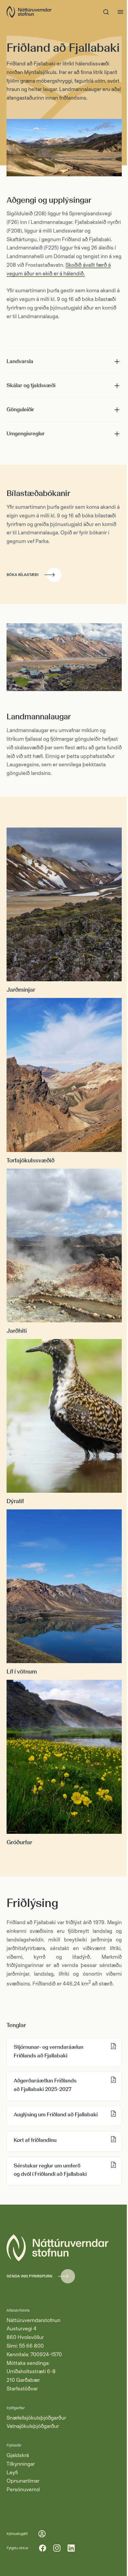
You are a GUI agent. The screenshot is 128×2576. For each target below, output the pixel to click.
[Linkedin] (71, 2548)
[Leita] (106, 12)
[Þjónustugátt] (42, 2534)
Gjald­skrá (18, 2455)
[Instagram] (57, 2548)
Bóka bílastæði (23, 575)
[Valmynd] (120, 12)
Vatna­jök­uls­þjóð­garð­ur (33, 2426)
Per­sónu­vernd (23, 2489)
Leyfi (12, 2473)
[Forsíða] (29, 12)
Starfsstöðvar (22, 2389)
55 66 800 (31, 2346)
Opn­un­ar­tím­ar (23, 2481)
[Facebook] (43, 2548)
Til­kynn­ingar (21, 2464)
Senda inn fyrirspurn (29, 2276)
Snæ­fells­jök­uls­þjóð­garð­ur (36, 2418)
